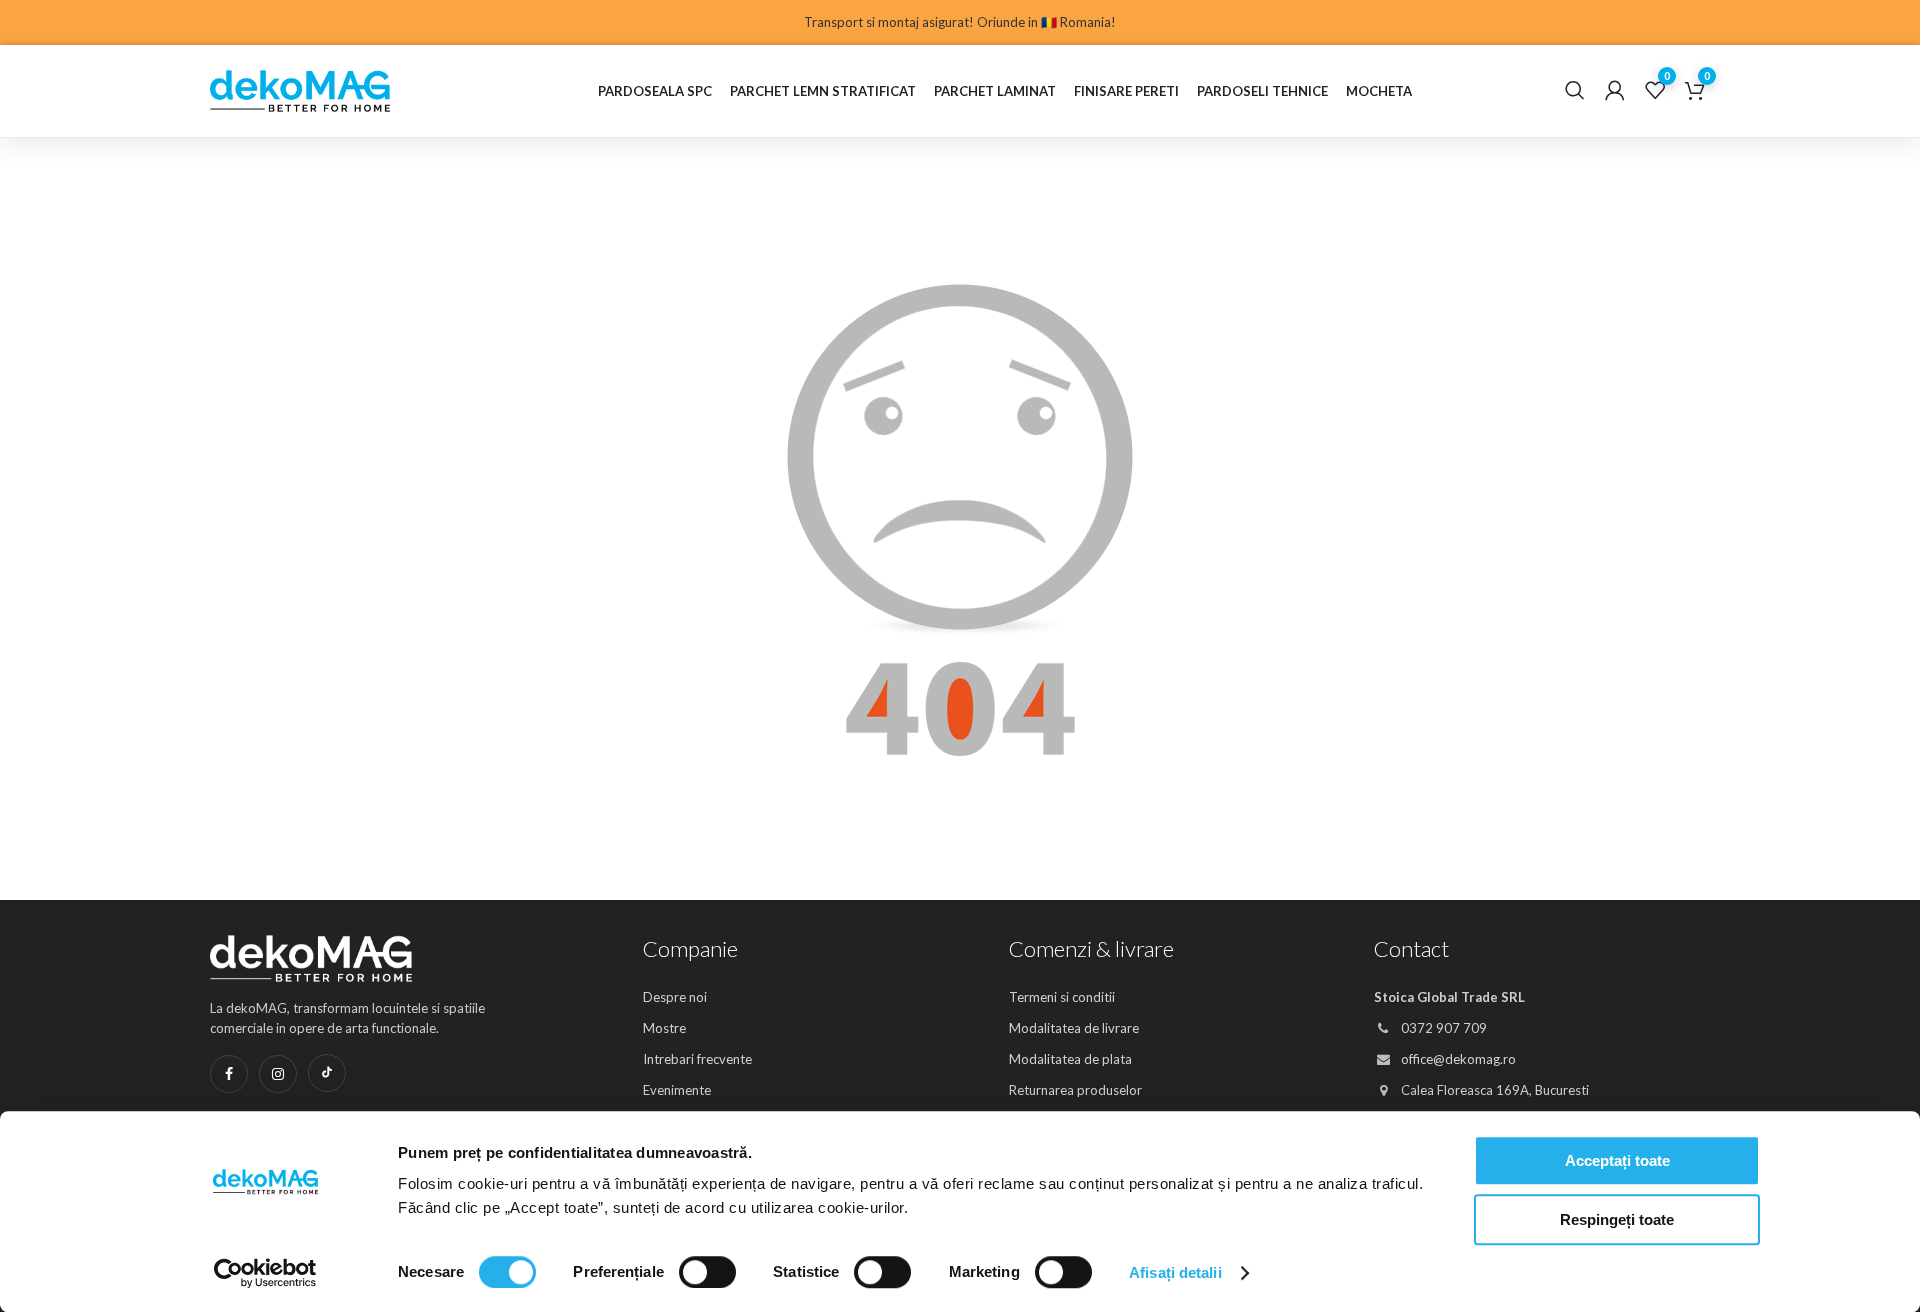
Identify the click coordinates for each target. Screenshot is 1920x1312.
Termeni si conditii (1062, 997)
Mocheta (1379, 91)
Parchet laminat (995, 91)
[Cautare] (1575, 91)
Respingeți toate (1617, 1219)
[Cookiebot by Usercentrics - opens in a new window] (265, 1273)
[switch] (707, 1272)
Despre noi (675, 997)
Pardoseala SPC (655, 91)
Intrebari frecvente (697, 1059)
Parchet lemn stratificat (823, 91)
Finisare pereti (1126, 91)
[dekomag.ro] (330, 91)
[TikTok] (327, 1073)
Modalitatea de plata (1070, 1059)
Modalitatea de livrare (1074, 1028)
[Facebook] (229, 1074)
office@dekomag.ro (1457, 1059)
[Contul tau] (1615, 91)
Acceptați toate (1617, 1160)
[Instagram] (278, 1074)
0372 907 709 (1442, 1028)
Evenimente (677, 1090)
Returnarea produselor (1075, 1090)
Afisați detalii (1175, 1272)
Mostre (664, 1028)
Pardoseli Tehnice (1262, 91)
